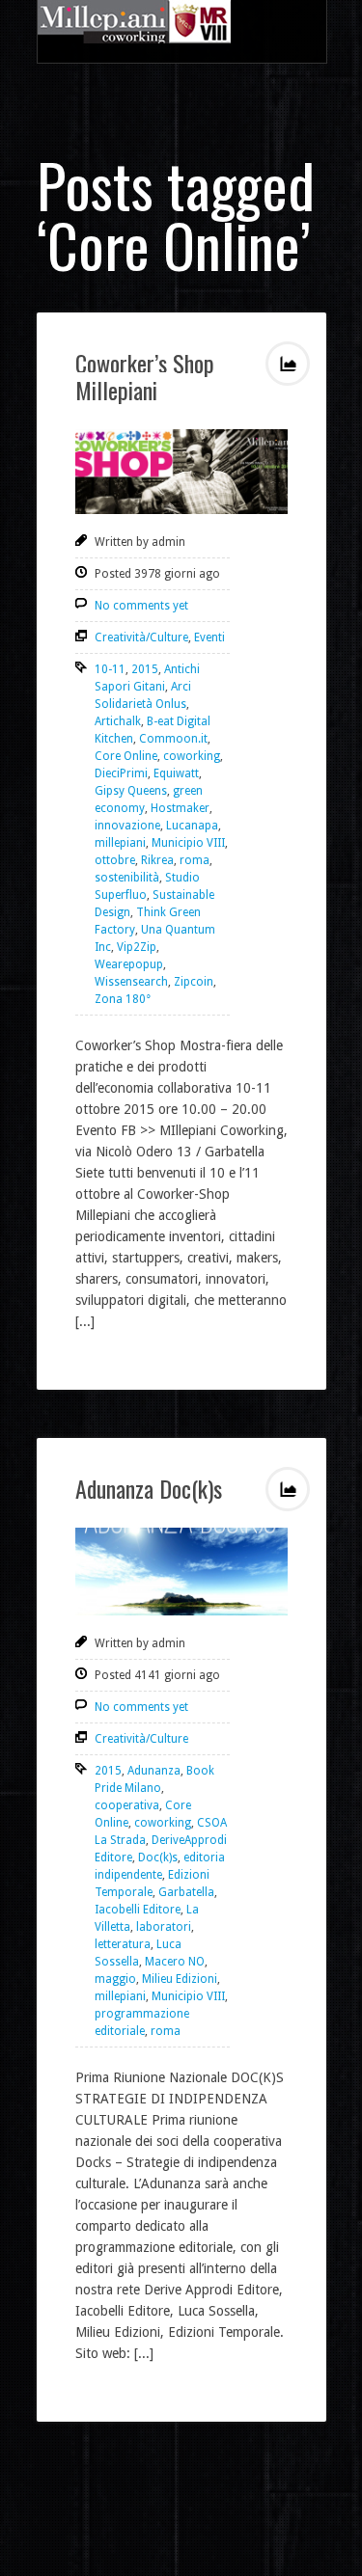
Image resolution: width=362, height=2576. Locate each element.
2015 (145, 669)
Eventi (209, 637)
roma (195, 860)
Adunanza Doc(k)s (149, 1488)
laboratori (164, 1927)
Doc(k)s (158, 1857)
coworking (192, 756)
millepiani (120, 843)
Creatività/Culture (141, 637)
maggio (115, 1979)
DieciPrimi (121, 773)
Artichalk (118, 721)
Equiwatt (176, 773)
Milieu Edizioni (180, 1979)
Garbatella (186, 1892)
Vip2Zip (137, 947)
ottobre (115, 860)
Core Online (126, 756)
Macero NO (175, 1962)
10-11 (110, 669)
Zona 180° (123, 999)
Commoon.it (173, 739)
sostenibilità (127, 878)
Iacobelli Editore (138, 1910)
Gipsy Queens (131, 791)
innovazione (127, 826)
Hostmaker (180, 808)
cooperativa (127, 1805)
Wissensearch (131, 982)
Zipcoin (194, 982)
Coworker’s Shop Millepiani (145, 376)
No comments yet (141, 606)
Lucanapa (192, 826)
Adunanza (154, 1771)
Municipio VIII (188, 843)
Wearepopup (129, 964)
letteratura (123, 1944)
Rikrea (157, 860)
